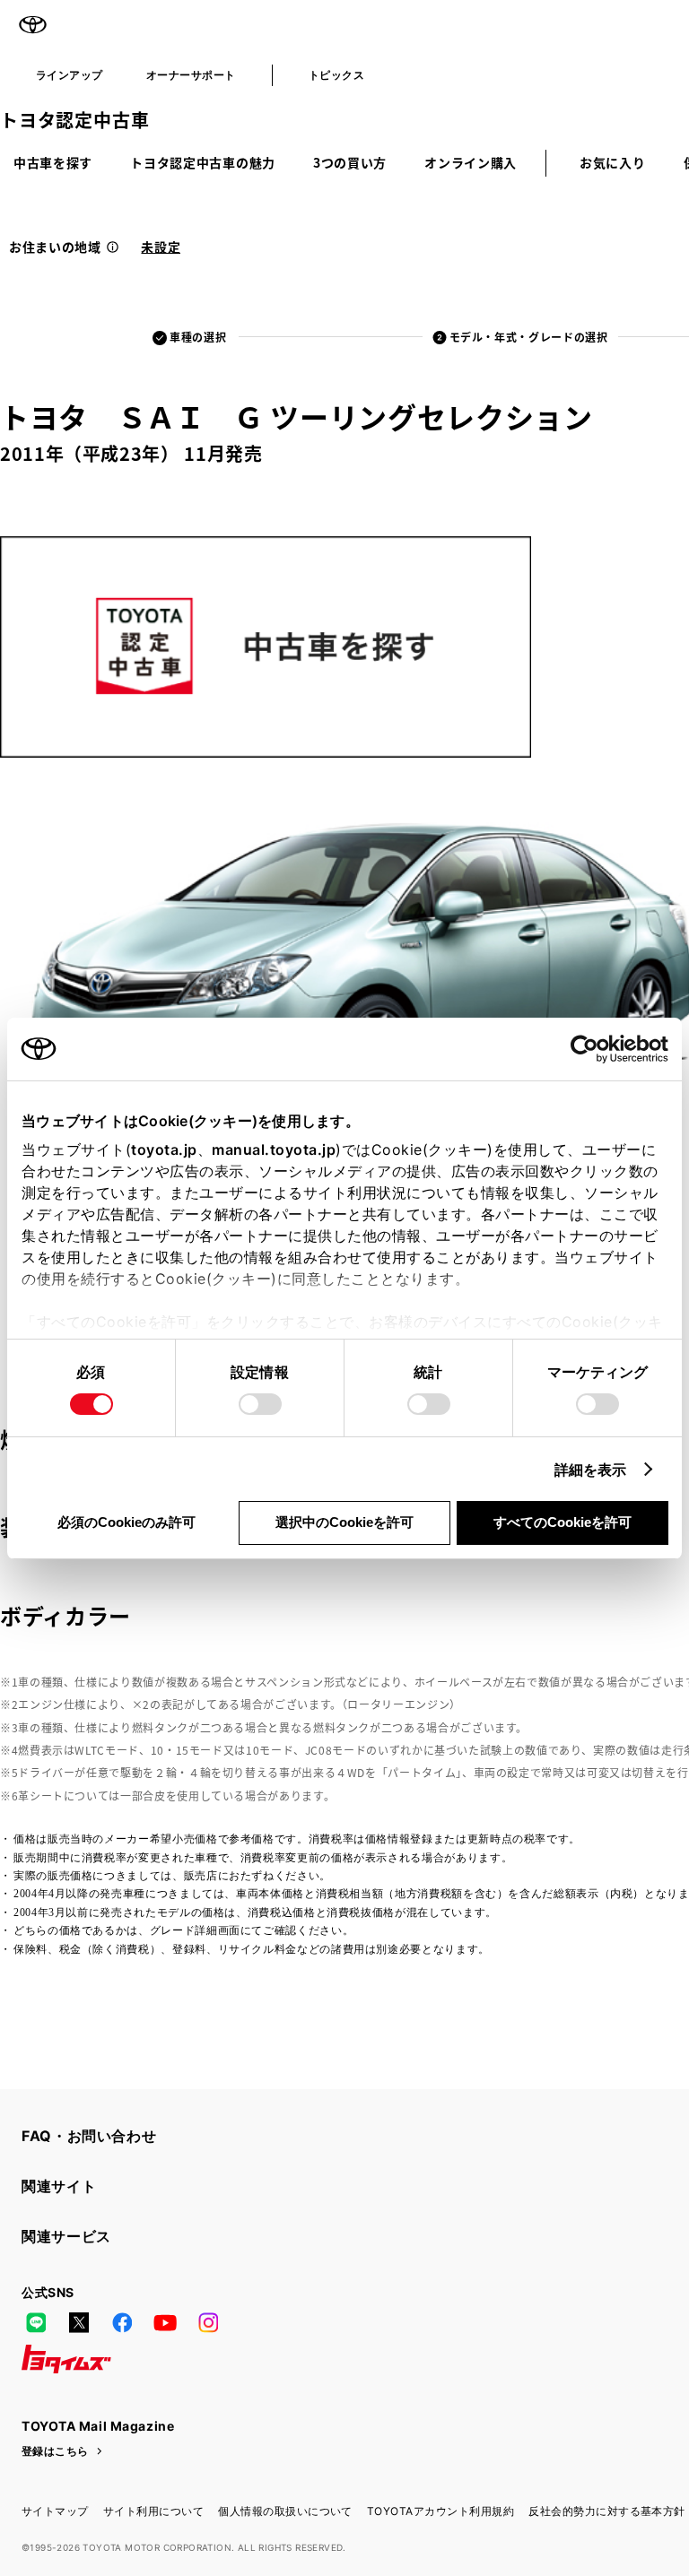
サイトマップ (55, 2511)
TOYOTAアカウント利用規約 (440, 2511)
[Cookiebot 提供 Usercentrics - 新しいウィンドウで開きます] (590, 1049)
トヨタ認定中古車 (74, 120)
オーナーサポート (191, 75)
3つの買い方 (350, 162)
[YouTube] (165, 2323)
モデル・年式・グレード (529, 337)
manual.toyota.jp (274, 1149)
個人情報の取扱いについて (285, 2511)
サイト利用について (153, 2511)
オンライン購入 (471, 162)
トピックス (336, 75)
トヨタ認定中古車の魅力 (203, 162)
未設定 (161, 247)
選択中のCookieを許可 (344, 1522)
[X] (79, 2323)
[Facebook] (122, 2323)
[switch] (260, 1404)
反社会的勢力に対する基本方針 (607, 2511)
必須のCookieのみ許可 (126, 1522)
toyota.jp (164, 1149)
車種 (198, 337)
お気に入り (613, 162)
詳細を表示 (591, 1470)
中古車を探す (53, 162)
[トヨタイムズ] (66, 2359)
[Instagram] (208, 2323)
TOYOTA (32, 25)
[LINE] (36, 2323)
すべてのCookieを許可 (563, 1522)
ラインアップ (70, 75)
